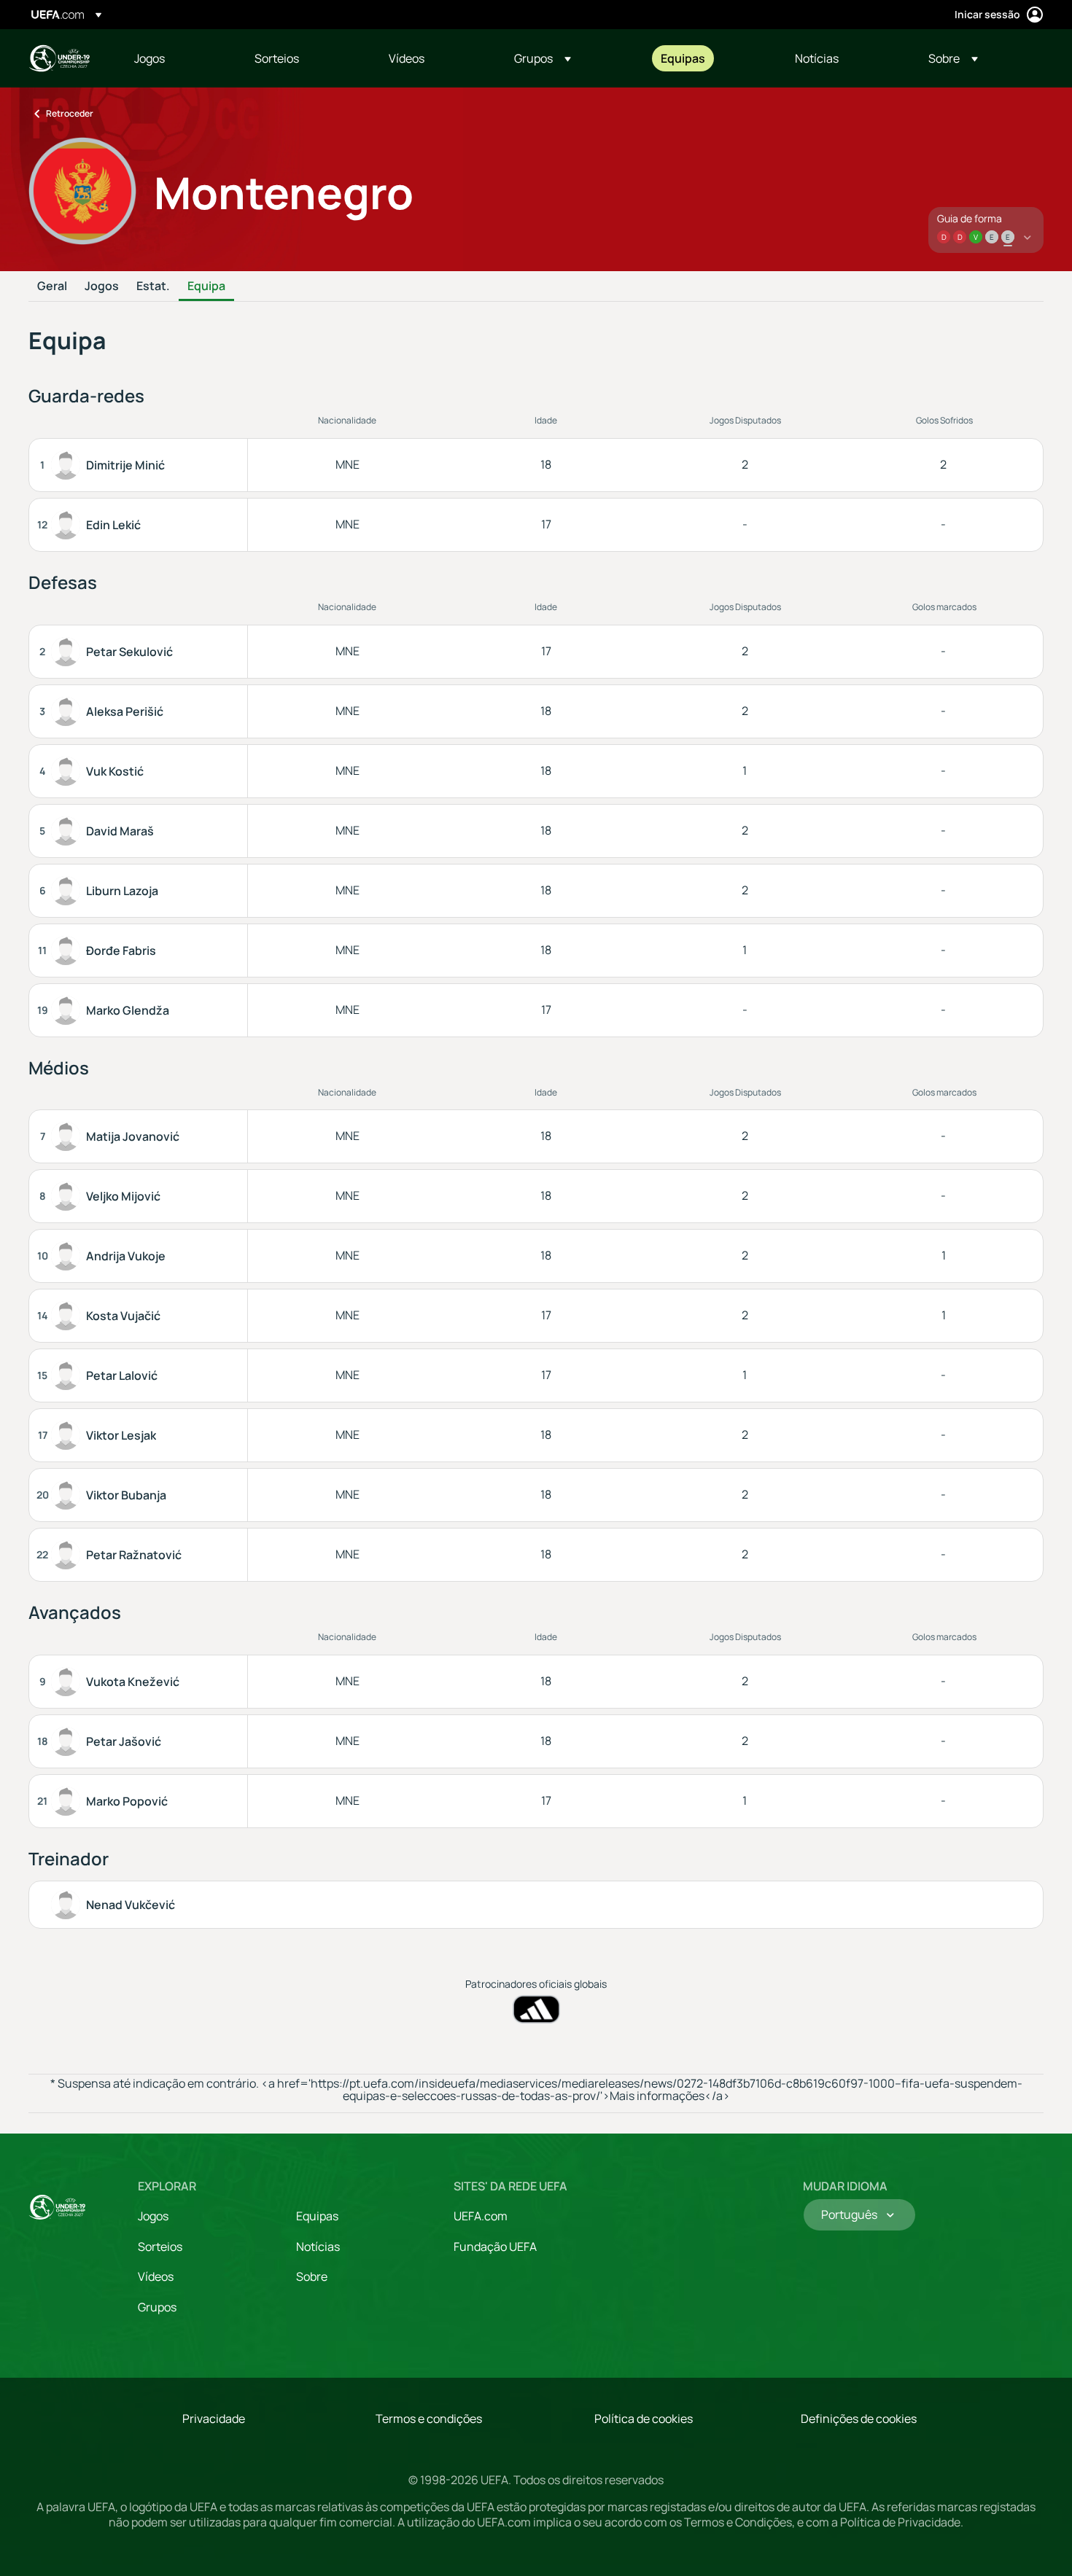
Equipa (206, 286)
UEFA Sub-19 (59, 58)
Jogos (102, 286)
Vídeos (156, 2276)
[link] (149, 58)
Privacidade (214, 2419)
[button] (543, 58)
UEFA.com (481, 2216)
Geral (52, 286)
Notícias (318, 2247)
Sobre (312, 2276)
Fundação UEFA (495, 2247)
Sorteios (160, 2247)
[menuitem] (176, 58)
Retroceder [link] (70, 113)
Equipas (317, 2216)
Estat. (153, 286)
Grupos (157, 2307)
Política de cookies (644, 2419)
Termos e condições (429, 2419)
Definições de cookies (859, 2419)
